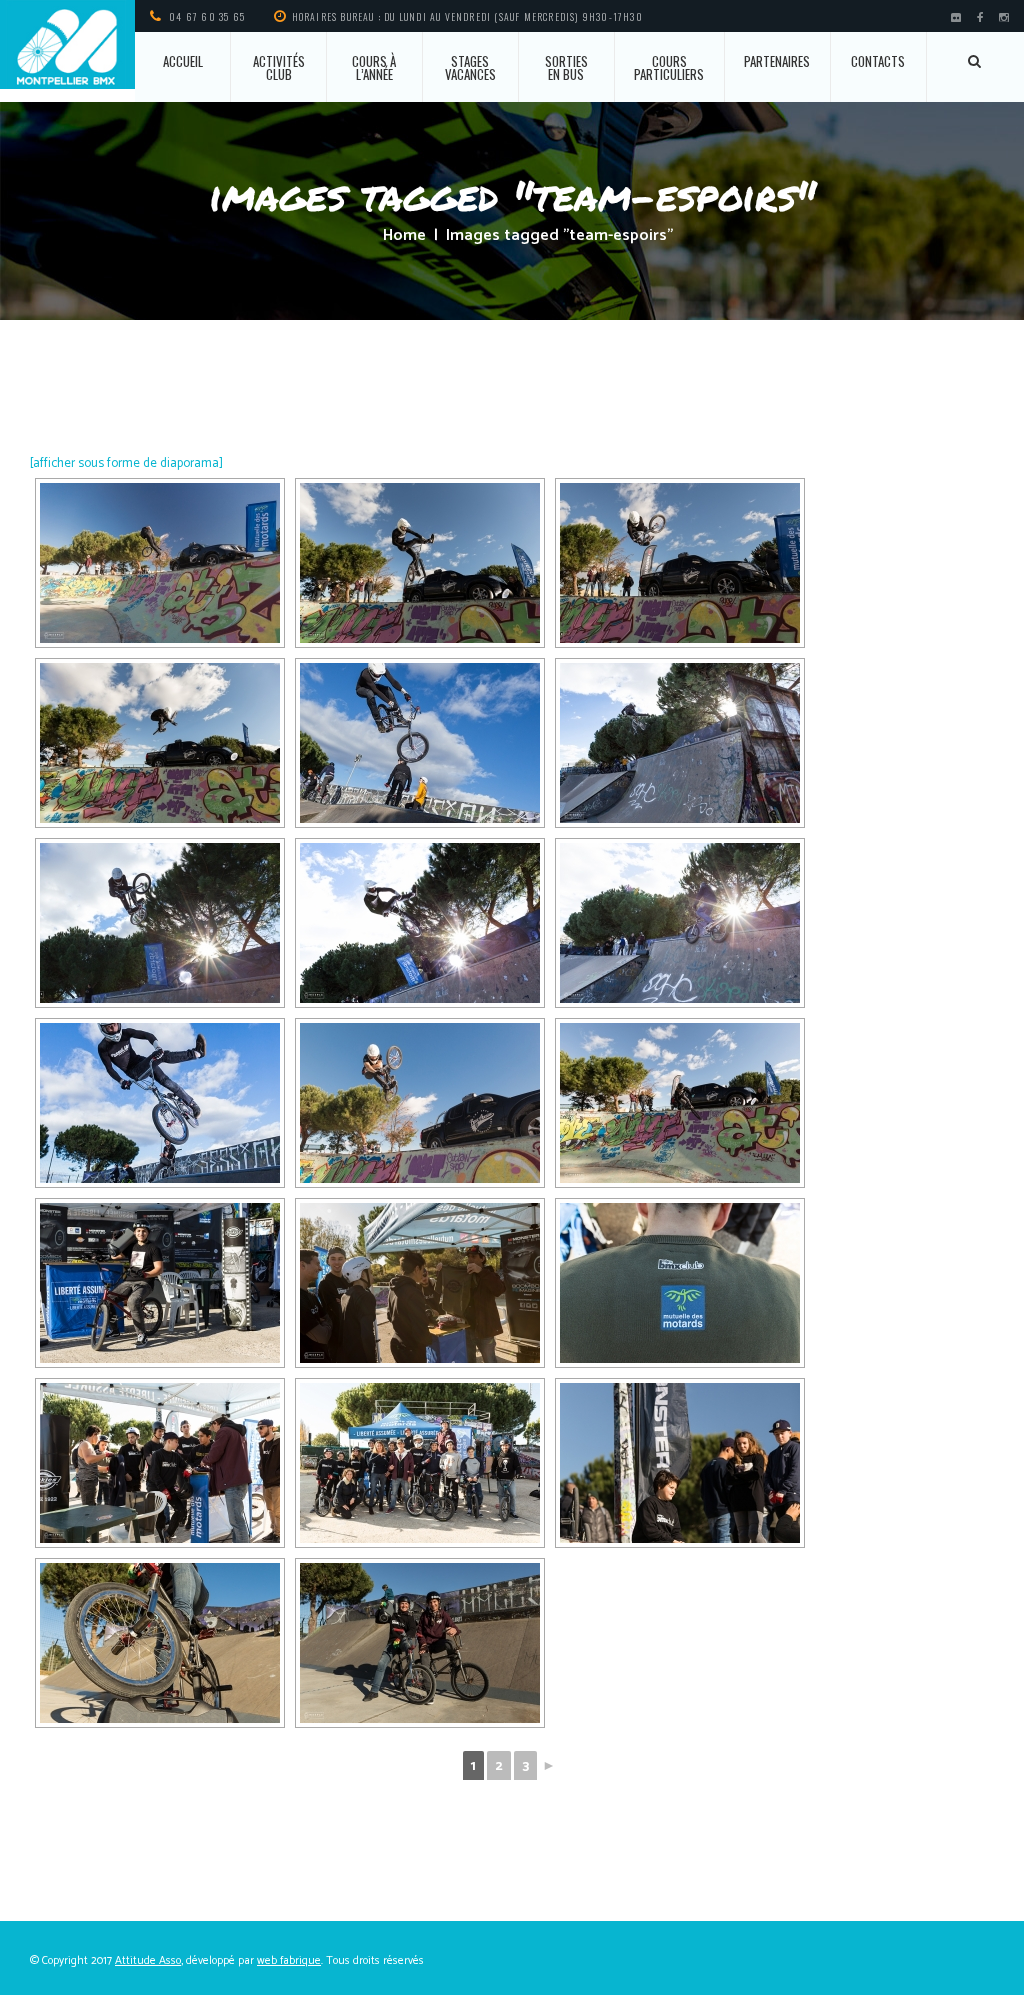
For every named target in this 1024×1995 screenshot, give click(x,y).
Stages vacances (470, 67)
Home (404, 236)
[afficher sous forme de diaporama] (126, 463)
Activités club (279, 67)
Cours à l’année (374, 67)
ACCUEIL (183, 61)
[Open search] (975, 61)
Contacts (878, 61)
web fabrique (289, 1960)
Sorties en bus (566, 67)
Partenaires (777, 61)
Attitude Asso (148, 1960)
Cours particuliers (669, 67)
